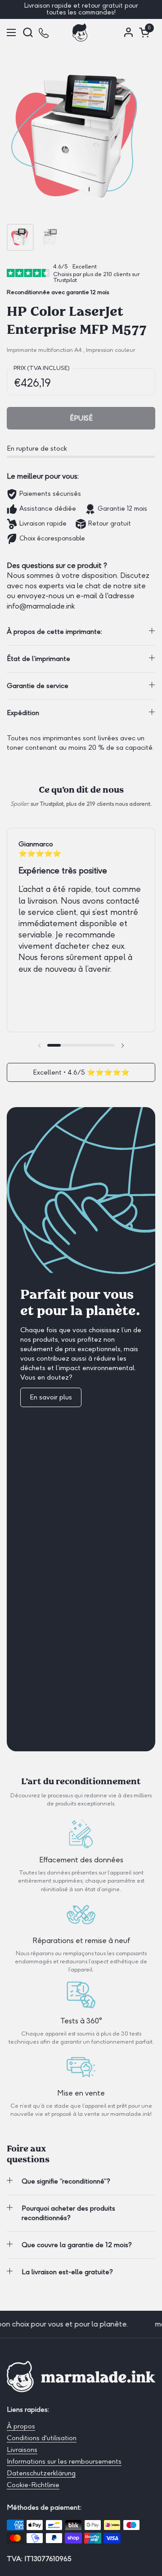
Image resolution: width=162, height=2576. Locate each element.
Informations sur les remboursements (64, 2461)
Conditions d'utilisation (42, 2438)
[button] (28, 32)
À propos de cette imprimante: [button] (54, 632)
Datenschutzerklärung (41, 2473)
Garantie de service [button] (38, 686)
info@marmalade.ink (41, 606)
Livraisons (22, 2450)
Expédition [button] (23, 713)
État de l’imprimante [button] (38, 659)
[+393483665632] (44, 32)
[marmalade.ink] (80, 32)
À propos (21, 2426)
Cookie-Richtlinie (33, 2485)
